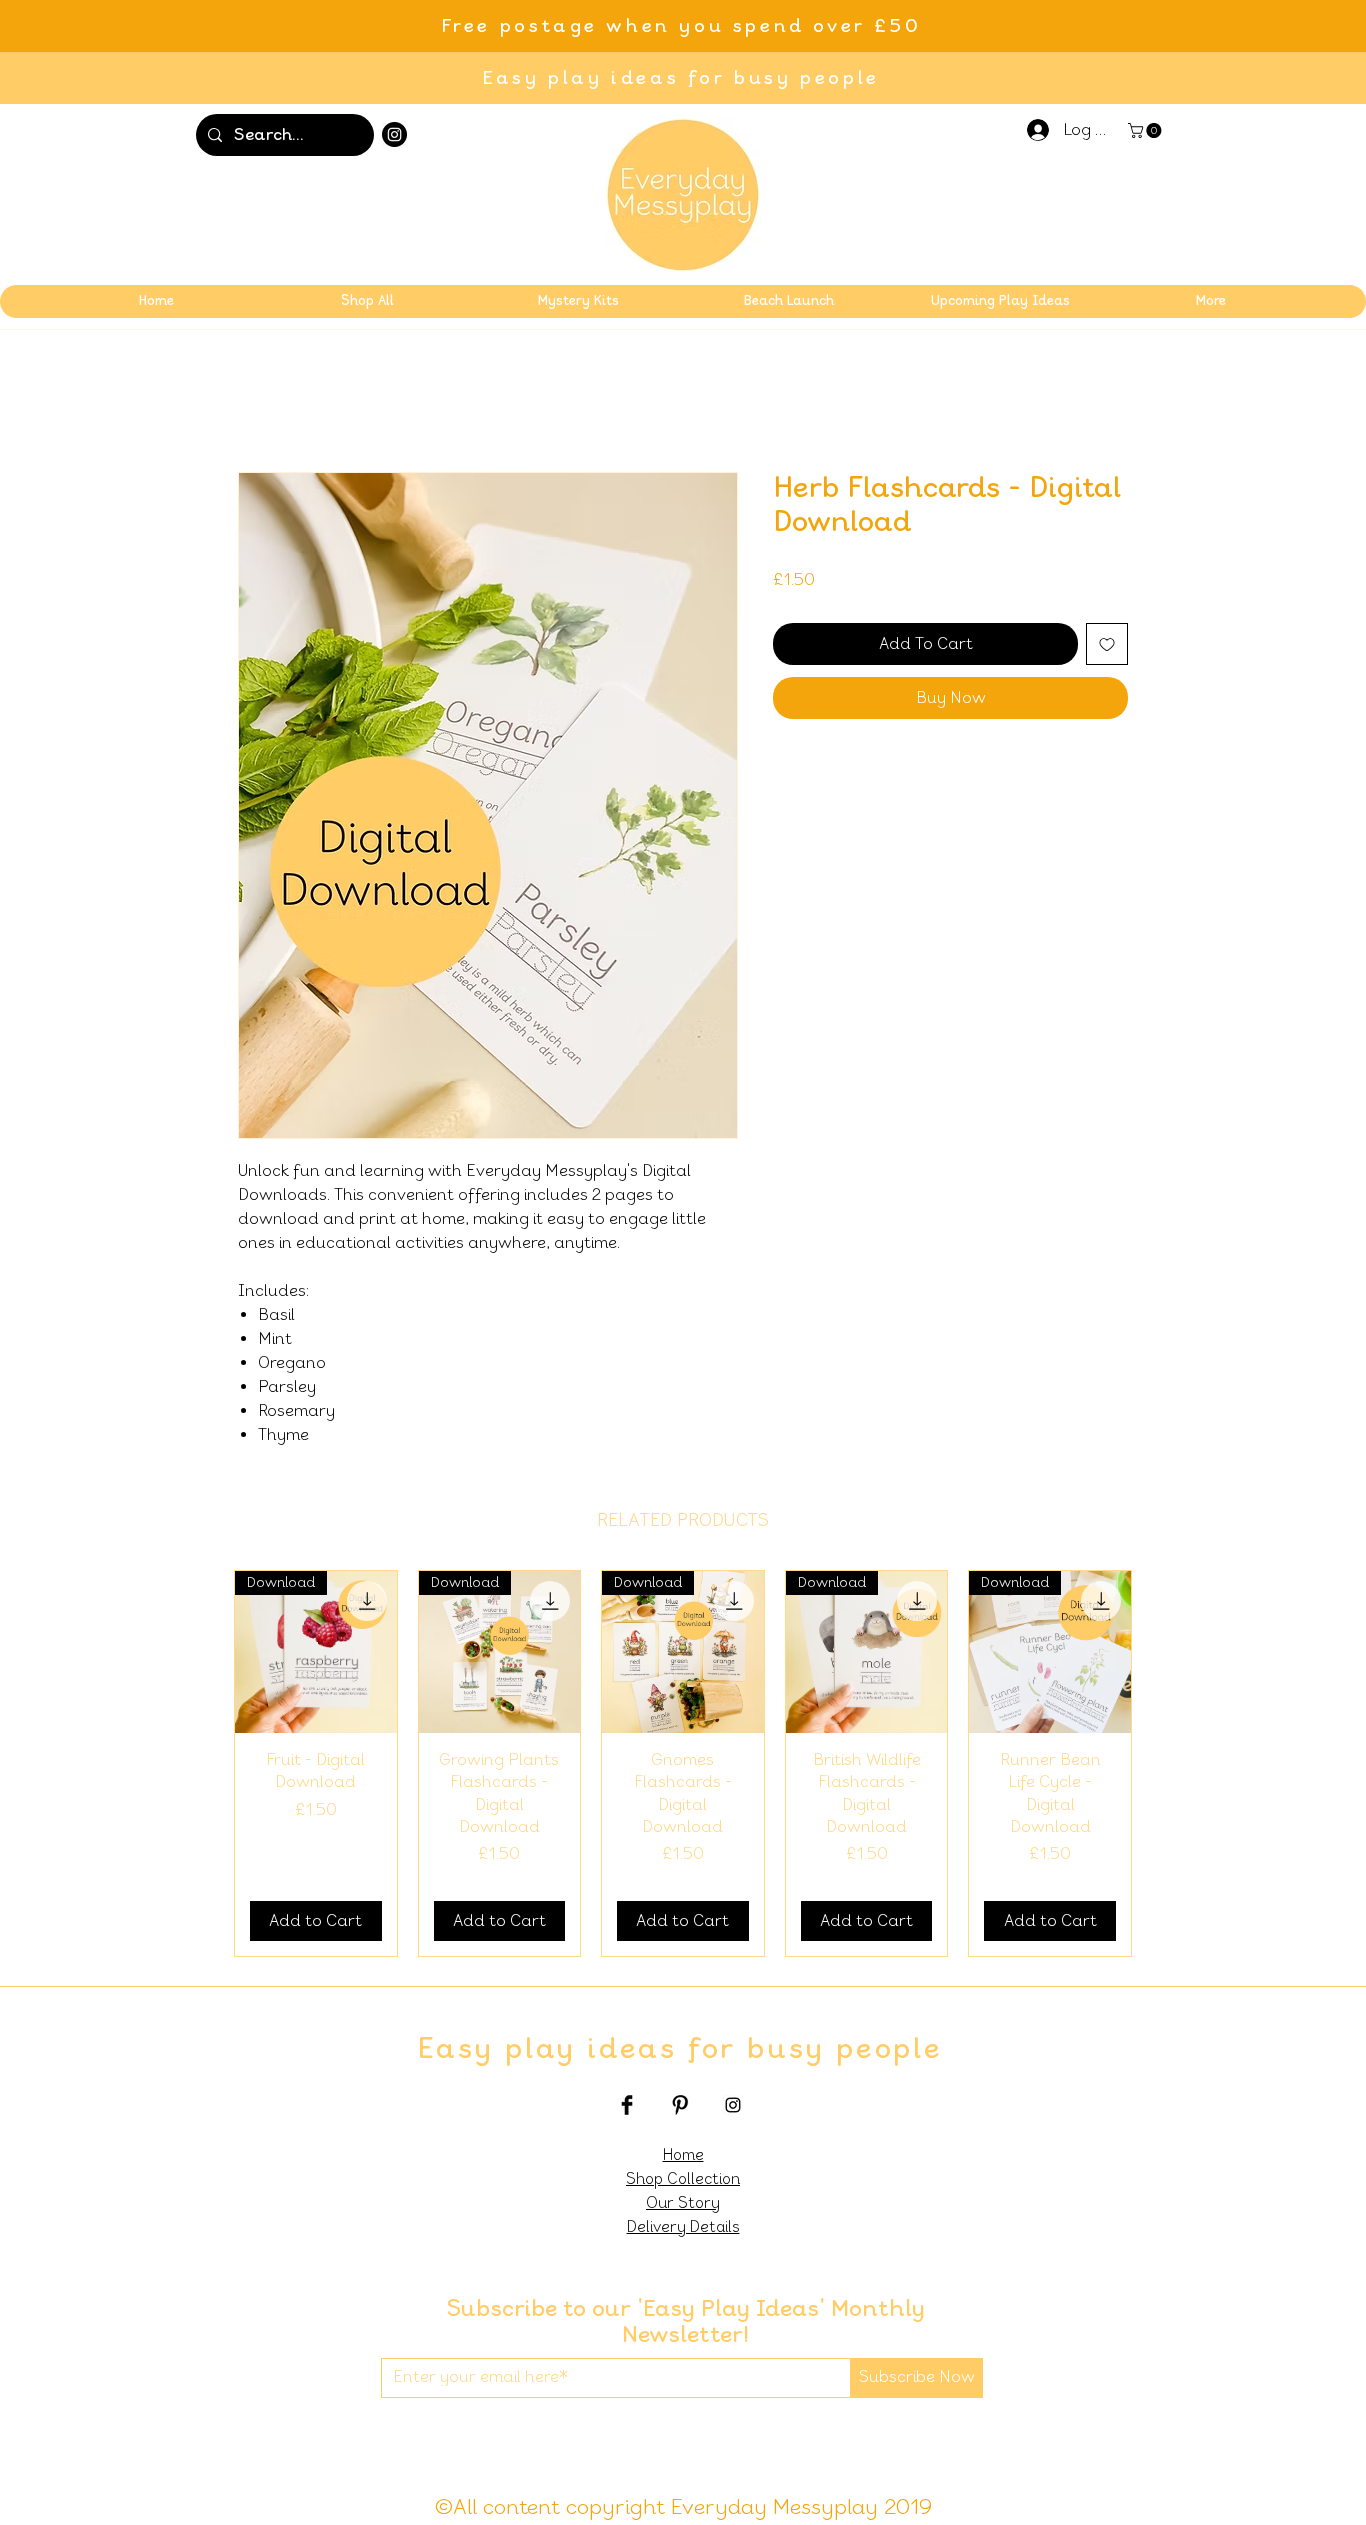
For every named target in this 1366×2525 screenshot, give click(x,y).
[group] (683, 1763)
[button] (1146, 130)
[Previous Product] (205, 1764)
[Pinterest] (680, 2105)
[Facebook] (627, 2105)
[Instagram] (394, 134)
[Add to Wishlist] (1107, 644)
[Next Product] (1161, 1764)
